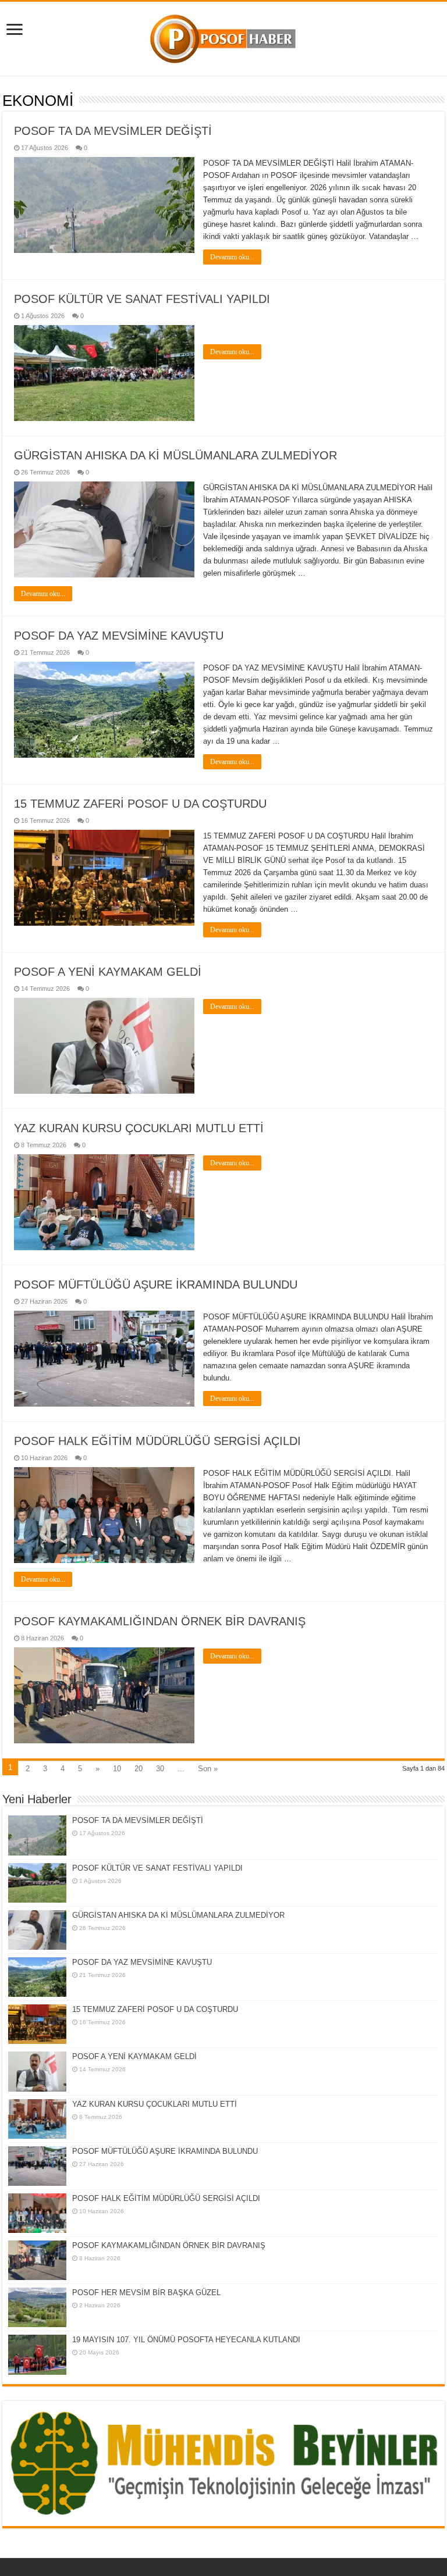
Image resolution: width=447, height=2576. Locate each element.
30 (160, 1769)
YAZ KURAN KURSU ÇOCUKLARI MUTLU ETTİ (139, 1128)
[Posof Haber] (224, 37)
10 (117, 1769)
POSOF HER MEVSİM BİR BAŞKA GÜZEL (146, 2293)
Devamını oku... (232, 257)
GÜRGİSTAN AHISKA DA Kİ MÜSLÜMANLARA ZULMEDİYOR (175, 455)
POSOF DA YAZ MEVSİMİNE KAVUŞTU (119, 636)
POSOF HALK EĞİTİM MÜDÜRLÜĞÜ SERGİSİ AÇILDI (157, 1441)
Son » (208, 1769)
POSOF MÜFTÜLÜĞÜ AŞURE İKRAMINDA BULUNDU (156, 1285)
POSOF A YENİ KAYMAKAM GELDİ (108, 972)
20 (139, 1769)
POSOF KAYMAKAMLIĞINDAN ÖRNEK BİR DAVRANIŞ (160, 1621)
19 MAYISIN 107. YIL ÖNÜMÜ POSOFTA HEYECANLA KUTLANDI (186, 2340)
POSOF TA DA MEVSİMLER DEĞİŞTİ (113, 131)
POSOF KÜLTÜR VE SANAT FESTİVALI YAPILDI (142, 299)
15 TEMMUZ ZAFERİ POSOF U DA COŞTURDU (140, 804)
